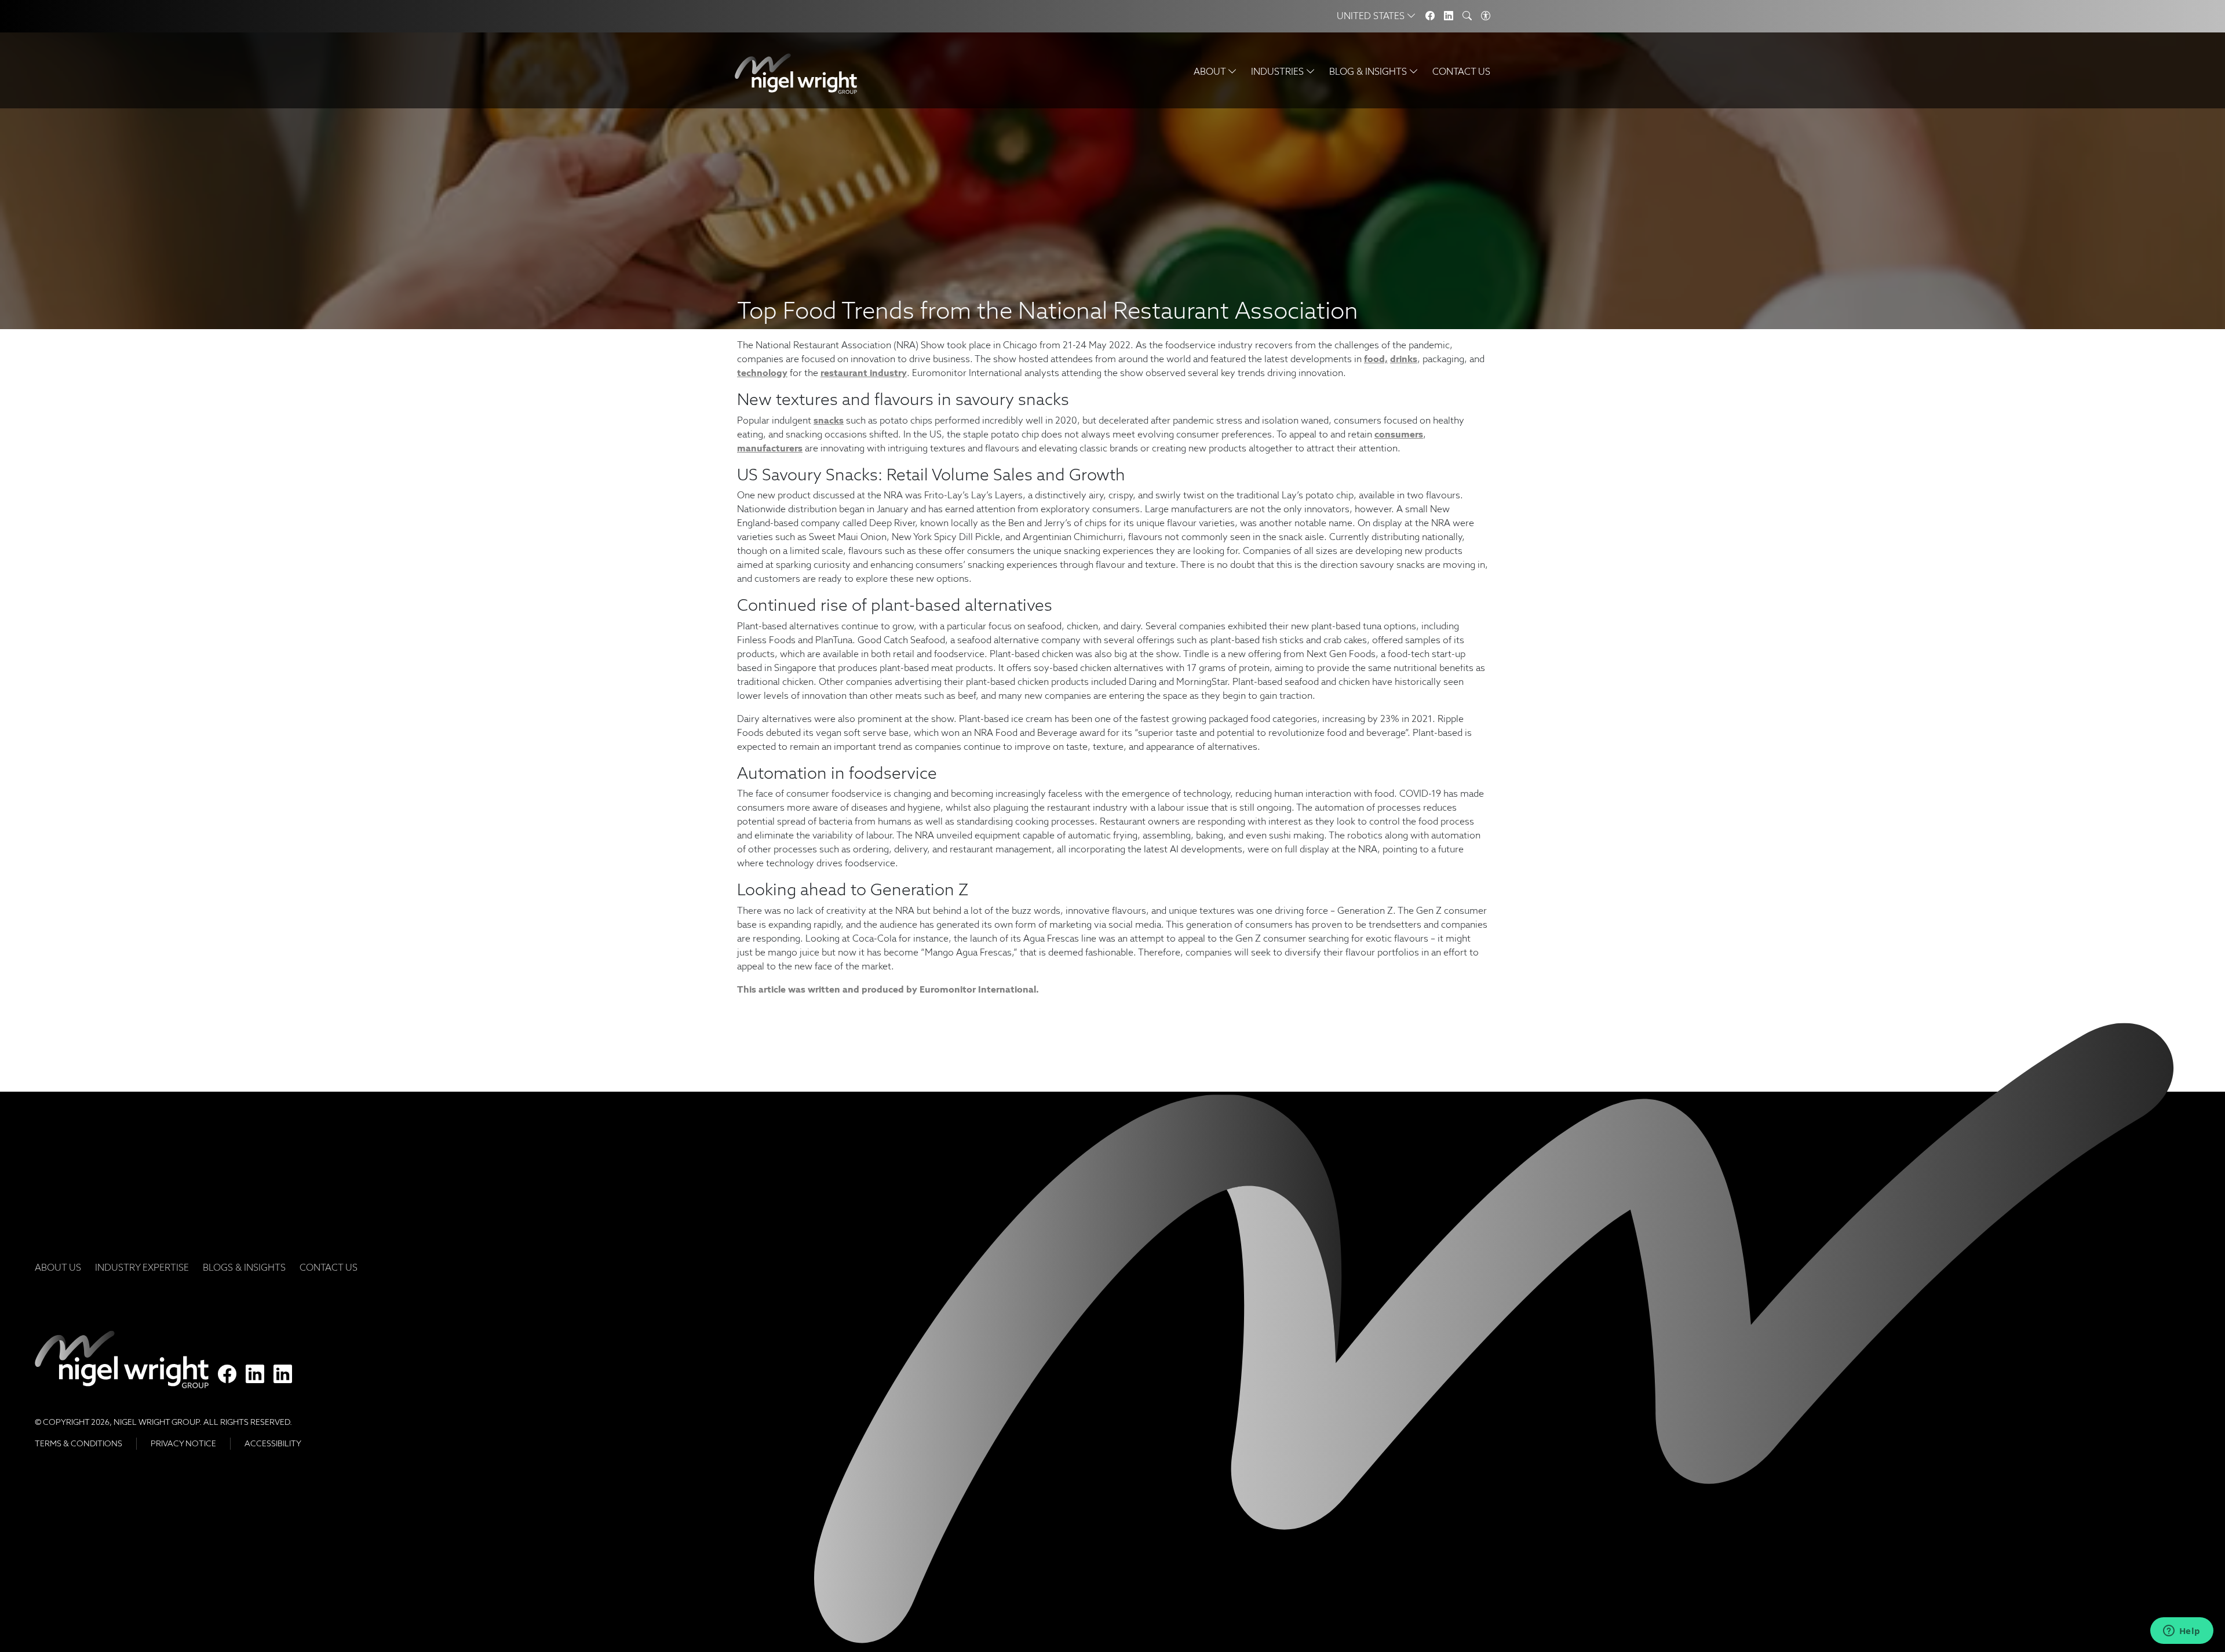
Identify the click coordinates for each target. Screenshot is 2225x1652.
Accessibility (273, 1443)
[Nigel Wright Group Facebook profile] (227, 1374)
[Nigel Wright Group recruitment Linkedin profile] (255, 1374)
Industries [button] (1279, 72)
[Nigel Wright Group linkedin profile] (283, 1374)
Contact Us (1461, 72)
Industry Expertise (142, 1268)
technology (762, 373)
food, (1376, 359)
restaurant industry (864, 373)
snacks (829, 420)
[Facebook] (1430, 16)
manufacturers (770, 448)
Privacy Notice (183, 1443)
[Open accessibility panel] (1486, 16)
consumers (1399, 434)
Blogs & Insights (244, 1268)
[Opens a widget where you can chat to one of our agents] (2182, 1632)
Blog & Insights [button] (1369, 72)
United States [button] (1372, 16)
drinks (1404, 359)
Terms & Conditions (79, 1443)
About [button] (1211, 72)
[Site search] (1467, 16)
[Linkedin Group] (1449, 16)
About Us (58, 1268)
